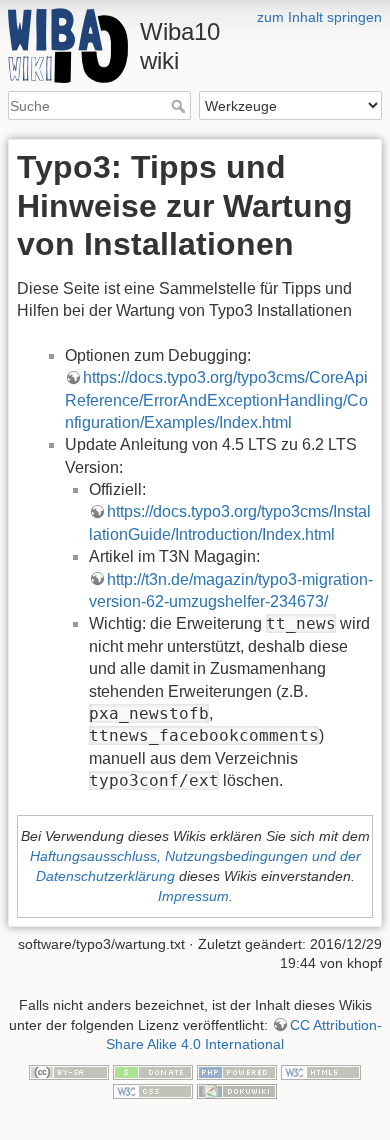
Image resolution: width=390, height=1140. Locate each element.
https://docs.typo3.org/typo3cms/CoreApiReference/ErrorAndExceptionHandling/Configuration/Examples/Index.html (216, 400)
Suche (180, 106)
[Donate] (153, 1071)
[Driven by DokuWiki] (237, 1091)
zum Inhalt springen (319, 17)
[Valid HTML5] (321, 1071)
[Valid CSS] (153, 1091)
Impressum (193, 896)
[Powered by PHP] (237, 1071)
